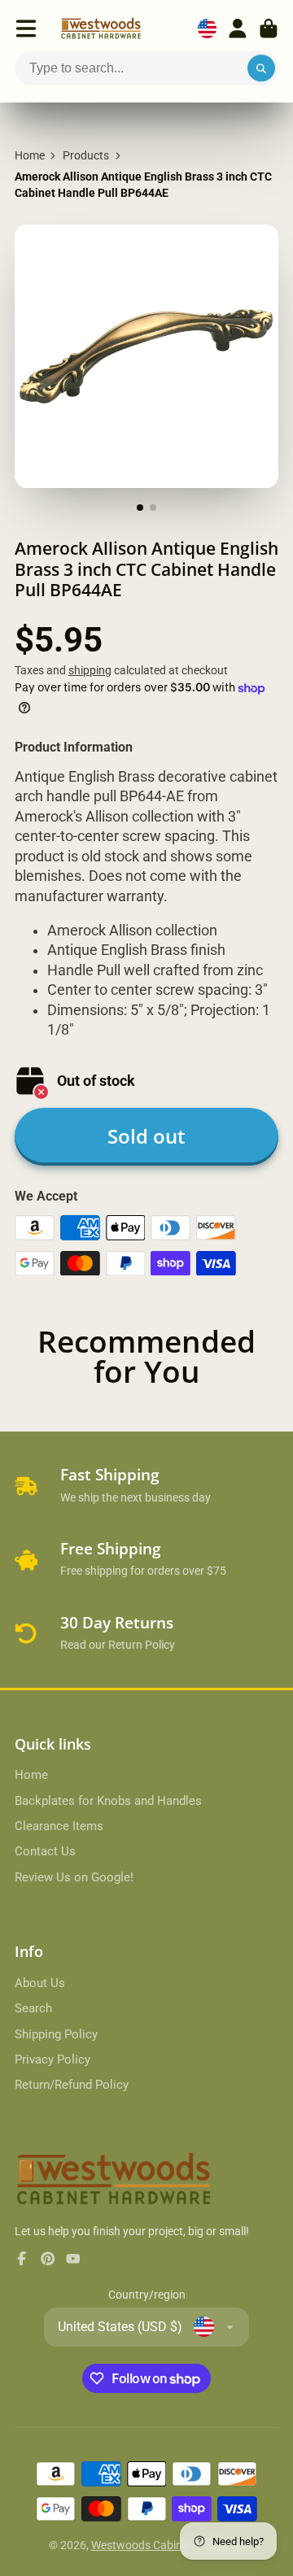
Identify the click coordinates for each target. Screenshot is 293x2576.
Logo (101, 28)
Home (30, 155)
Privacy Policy (52, 2059)
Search (33, 2008)
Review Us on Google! (74, 1877)
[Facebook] (22, 2259)
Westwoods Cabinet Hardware (168, 2545)
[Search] (261, 68)
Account (238, 28)
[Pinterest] (48, 2259)
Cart (269, 28)
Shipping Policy (56, 2034)
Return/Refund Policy (72, 2085)
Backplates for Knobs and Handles (108, 1801)
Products (86, 155)
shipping (90, 670)
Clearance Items (59, 1826)
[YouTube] (73, 2259)
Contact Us (45, 1851)
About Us (40, 1983)
